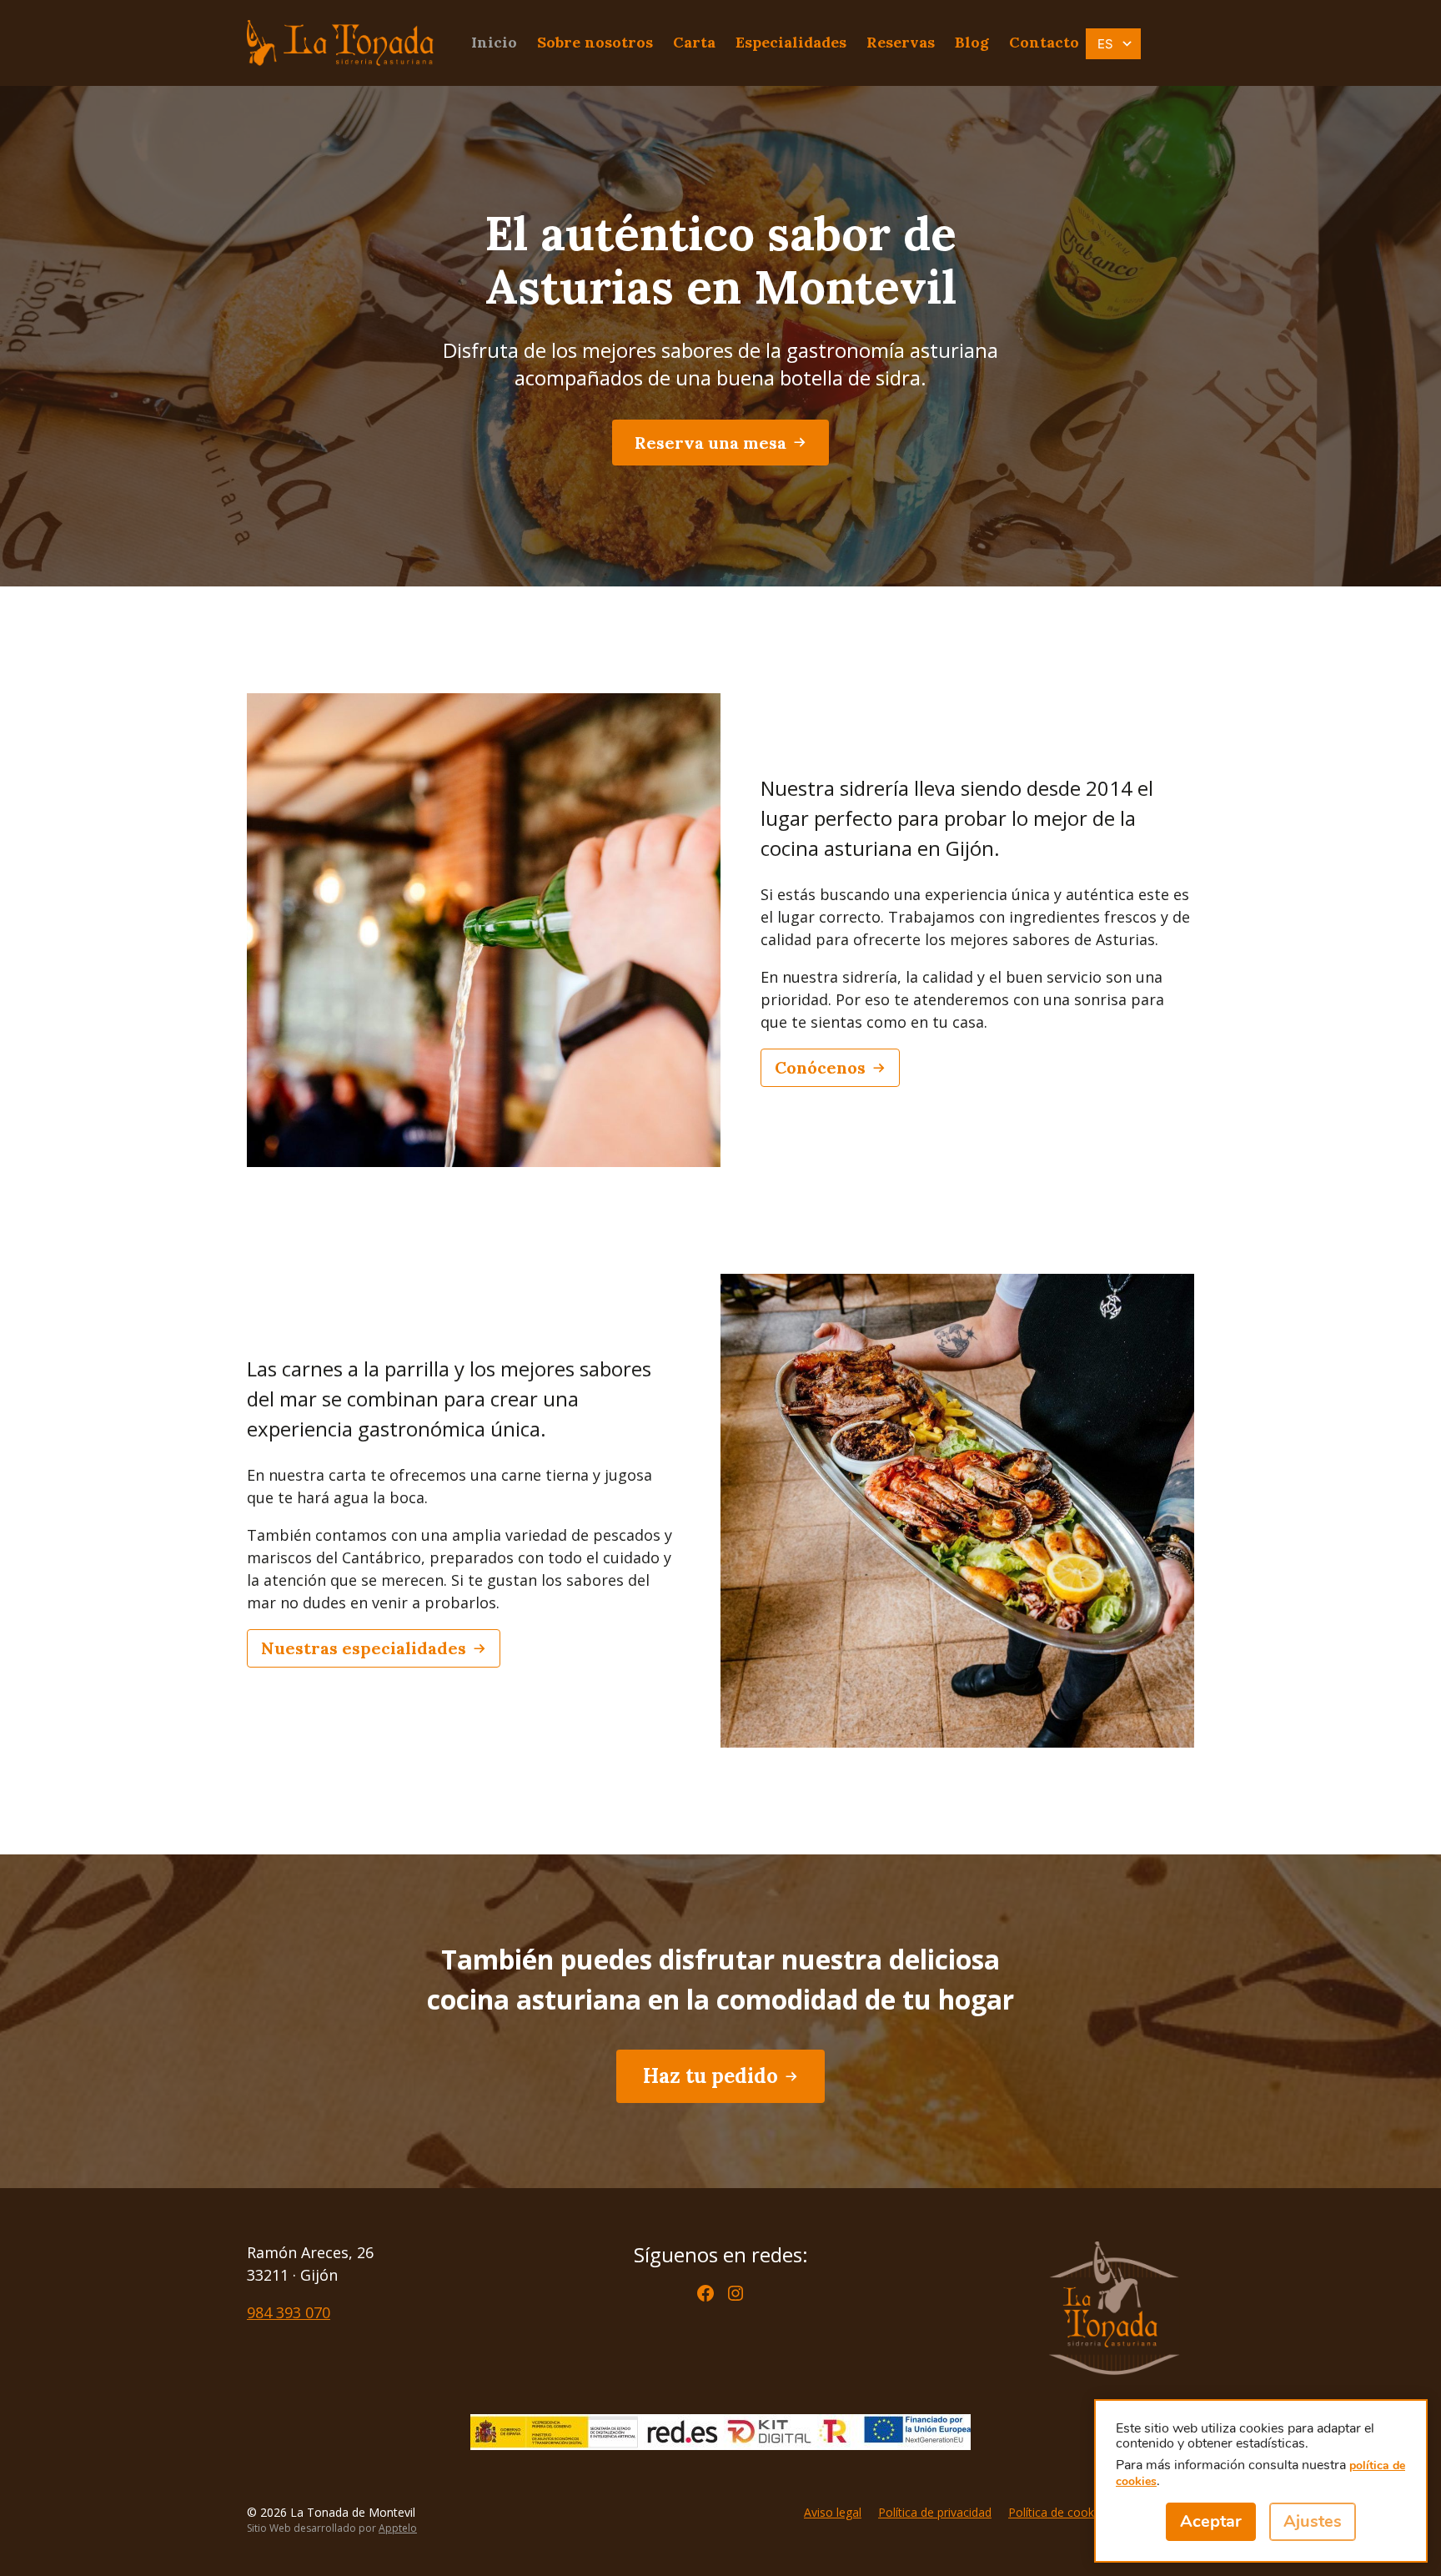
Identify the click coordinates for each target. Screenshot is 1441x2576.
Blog (972, 43)
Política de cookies (1059, 2512)
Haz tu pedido (710, 2076)
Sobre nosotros (595, 43)
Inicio (494, 43)
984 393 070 (289, 2312)
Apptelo (398, 2528)
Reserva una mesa (710, 443)
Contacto (1044, 43)
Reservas (901, 43)
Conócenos (820, 1067)
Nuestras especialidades (364, 1648)
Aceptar (1211, 2521)
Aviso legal (833, 2512)
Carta (694, 43)
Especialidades (791, 43)
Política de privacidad (935, 2512)
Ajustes (1313, 2521)
